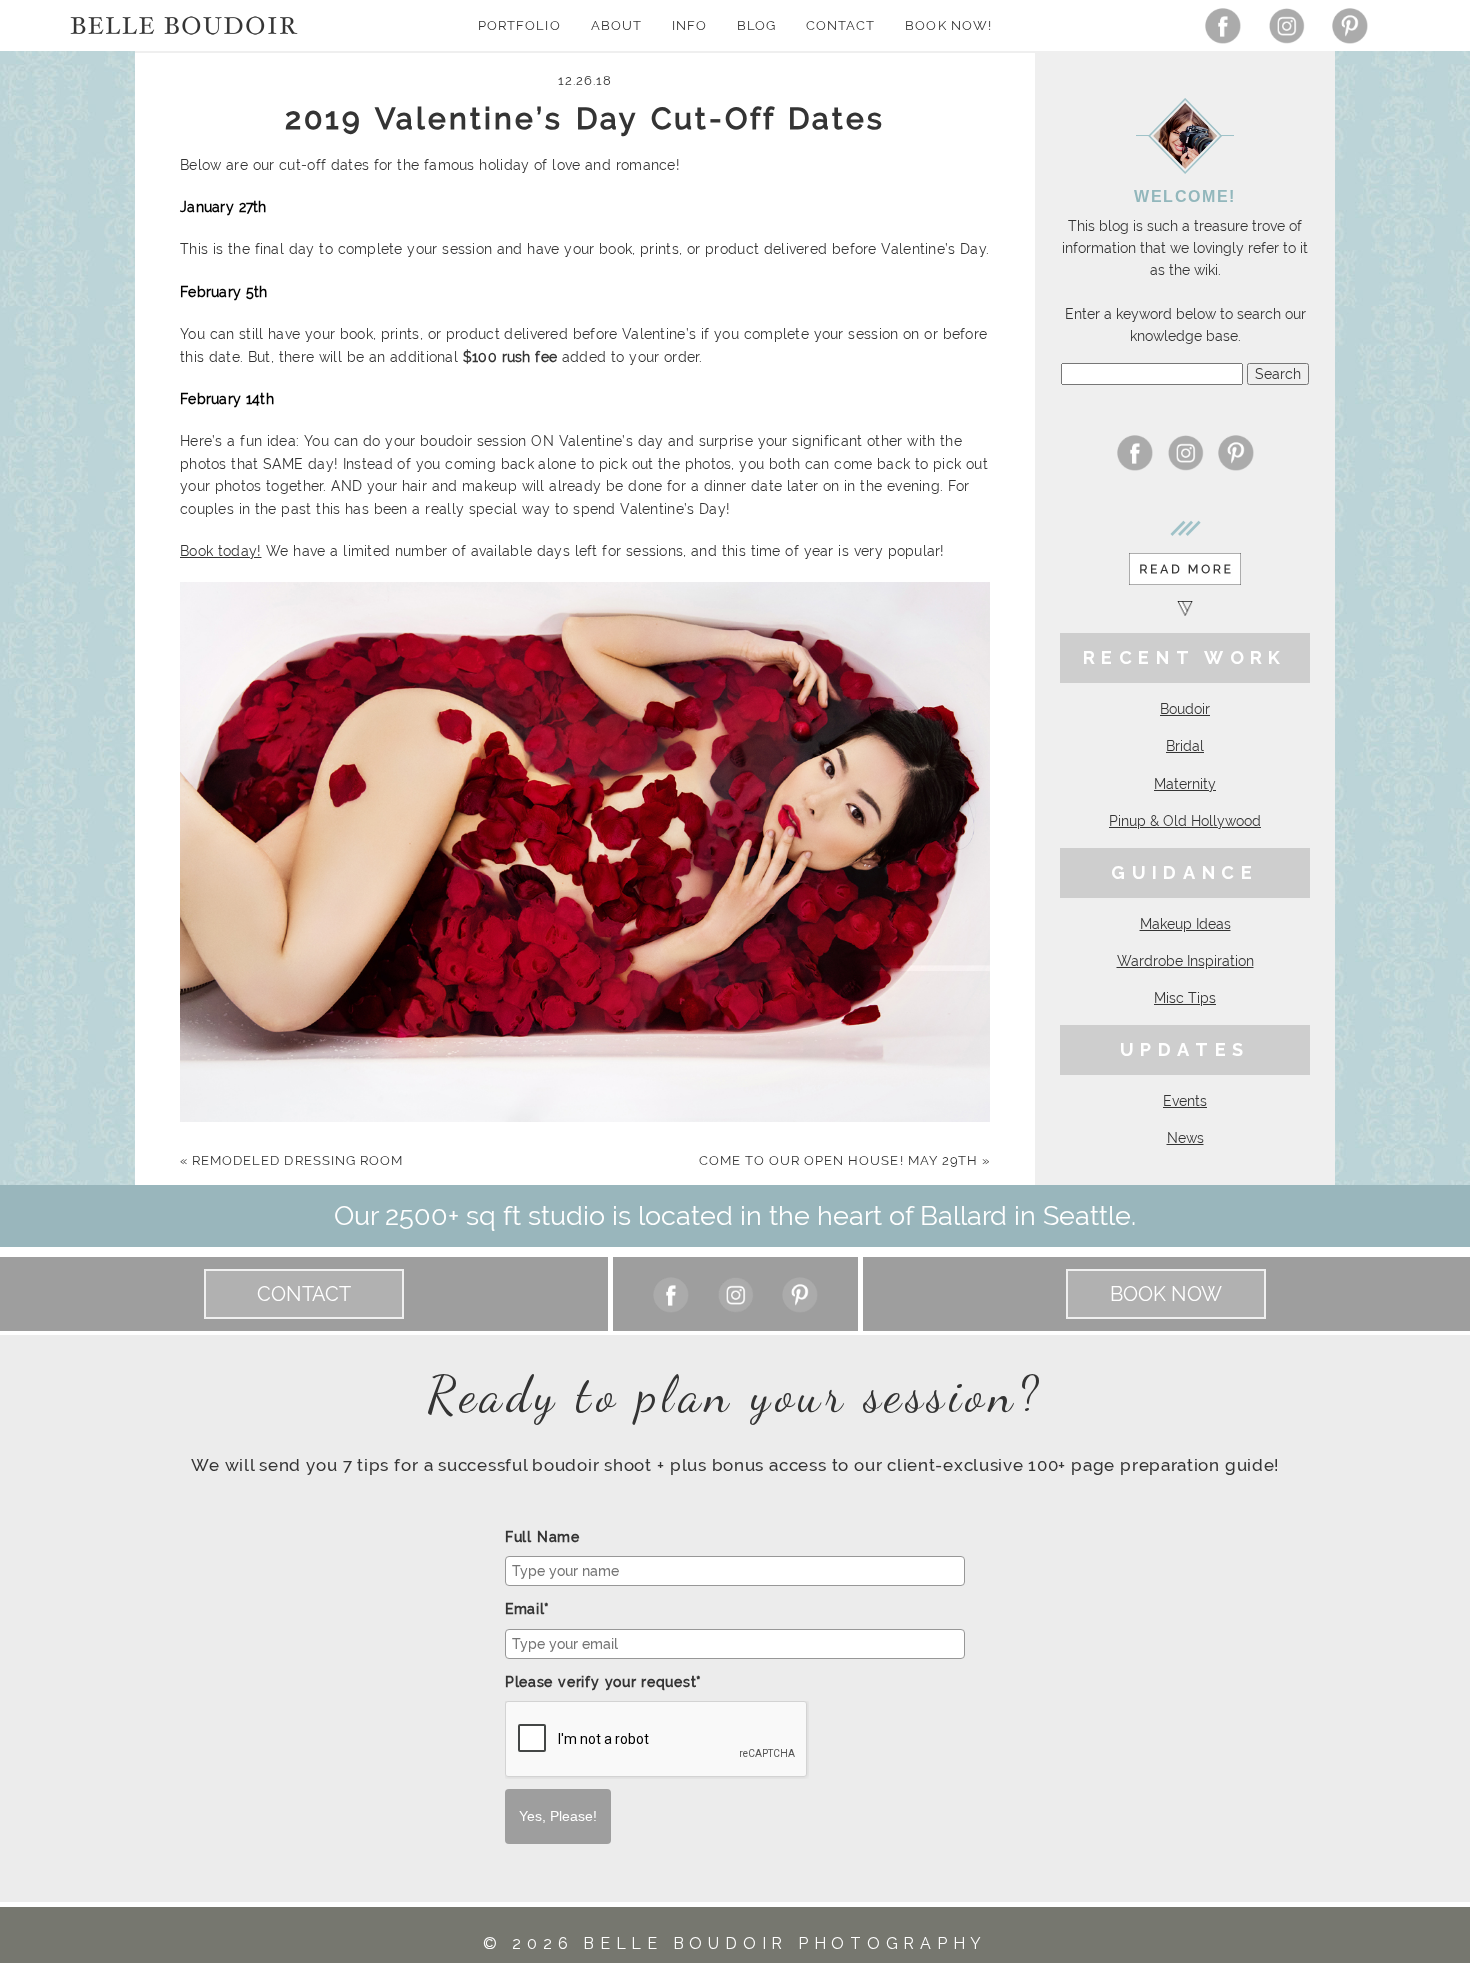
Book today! (221, 551)
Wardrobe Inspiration (1185, 961)
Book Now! (948, 25)
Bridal (1185, 746)
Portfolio (519, 25)
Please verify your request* (603, 1682)
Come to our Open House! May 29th (844, 1160)
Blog (756, 25)
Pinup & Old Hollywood (1185, 821)
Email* (527, 1609)
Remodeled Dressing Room (291, 1160)
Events (1185, 1101)
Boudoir (1185, 709)
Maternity (1185, 784)
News (1185, 1138)
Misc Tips (1185, 998)
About (616, 25)
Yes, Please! (558, 1816)
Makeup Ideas (1185, 924)
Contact (840, 25)
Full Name (542, 1537)
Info (689, 25)
